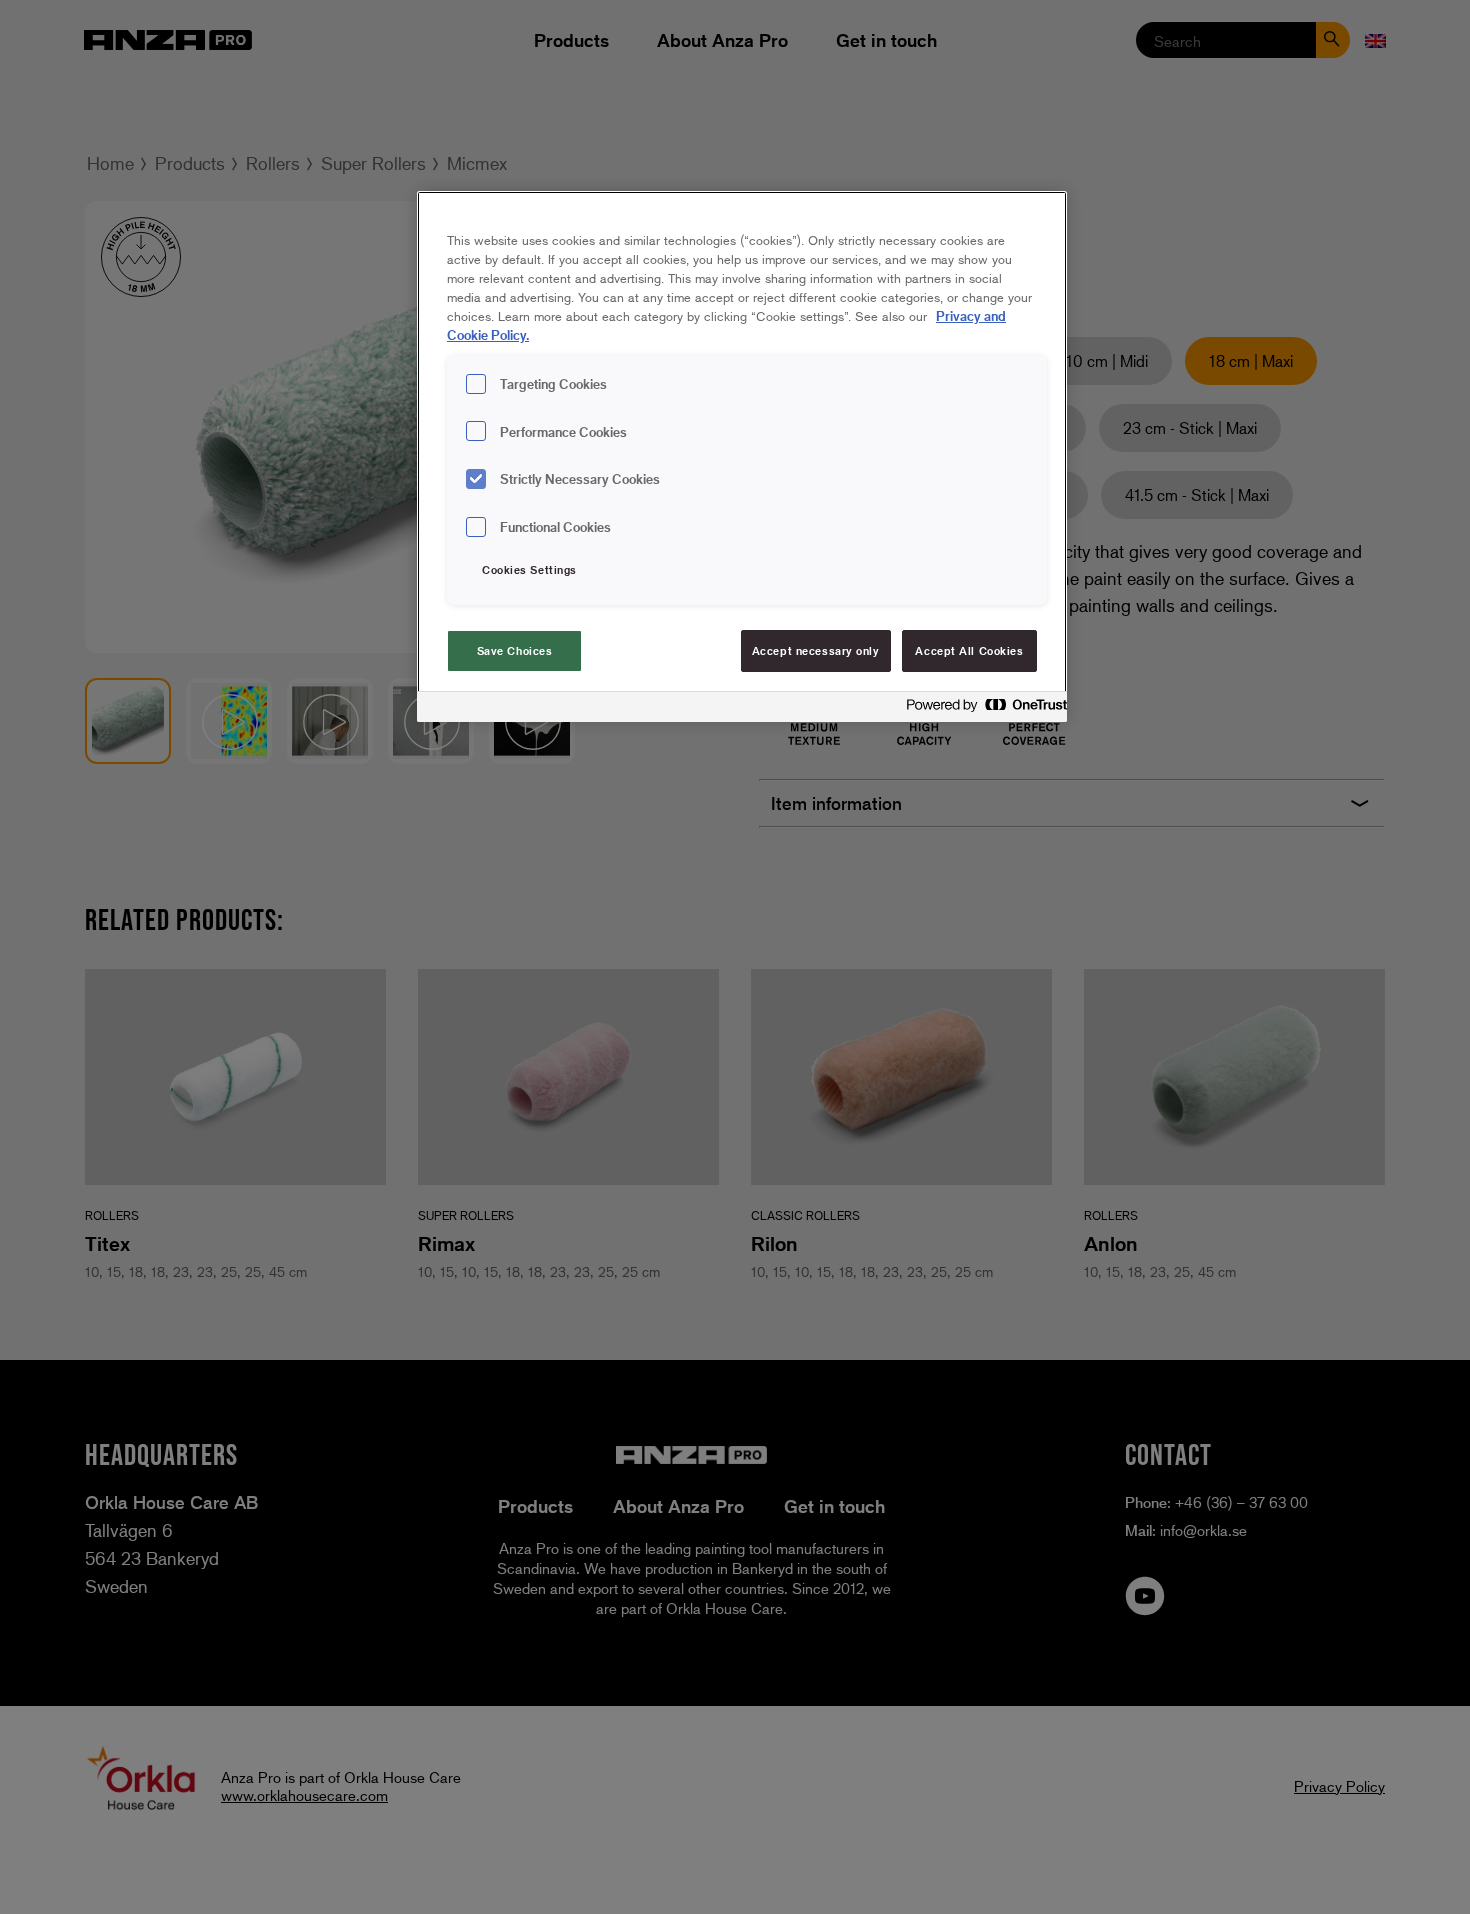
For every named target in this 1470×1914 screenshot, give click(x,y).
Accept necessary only (816, 650)
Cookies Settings (529, 569)
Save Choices (515, 650)
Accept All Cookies (969, 650)
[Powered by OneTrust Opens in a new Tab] (981, 709)
